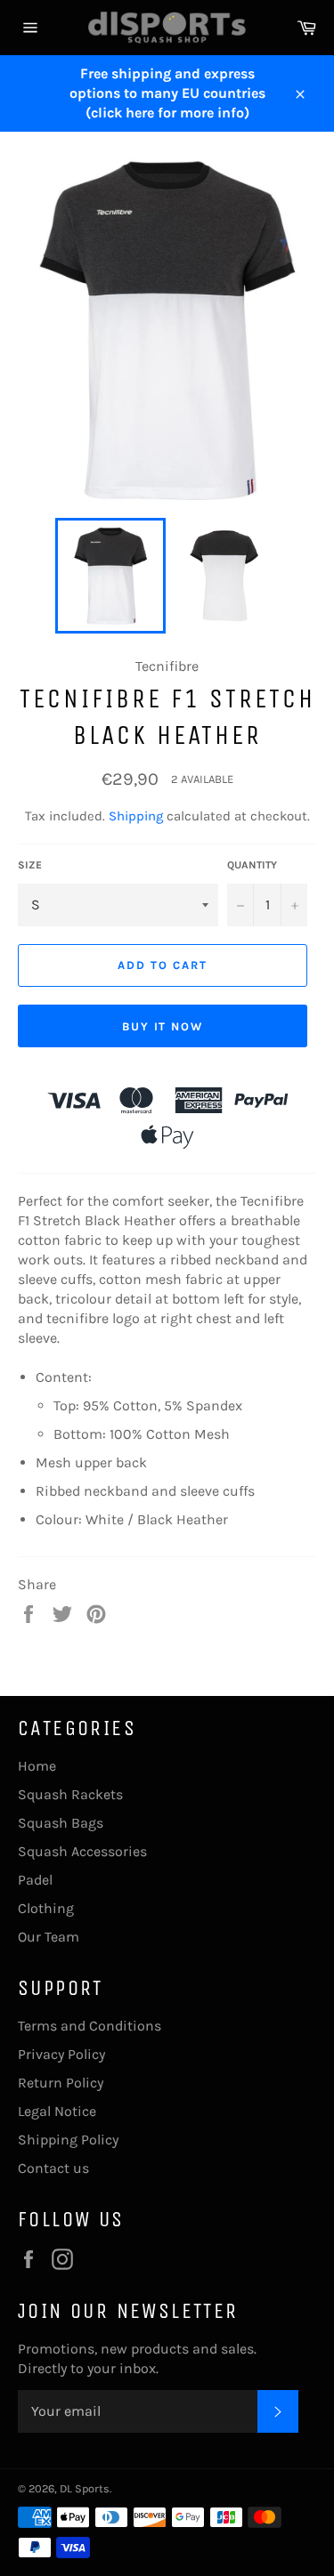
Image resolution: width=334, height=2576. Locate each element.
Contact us (53, 2168)
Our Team (49, 1937)
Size (30, 865)
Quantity (252, 865)
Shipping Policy (68, 2140)
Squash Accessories (82, 1851)
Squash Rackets (70, 1794)
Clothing (46, 1908)
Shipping (136, 816)
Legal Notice (57, 2111)
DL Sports (85, 2488)
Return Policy (61, 2083)
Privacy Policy (61, 2054)
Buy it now (163, 1026)
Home (37, 1766)
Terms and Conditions (90, 2026)
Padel (35, 1880)
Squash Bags (61, 1823)
